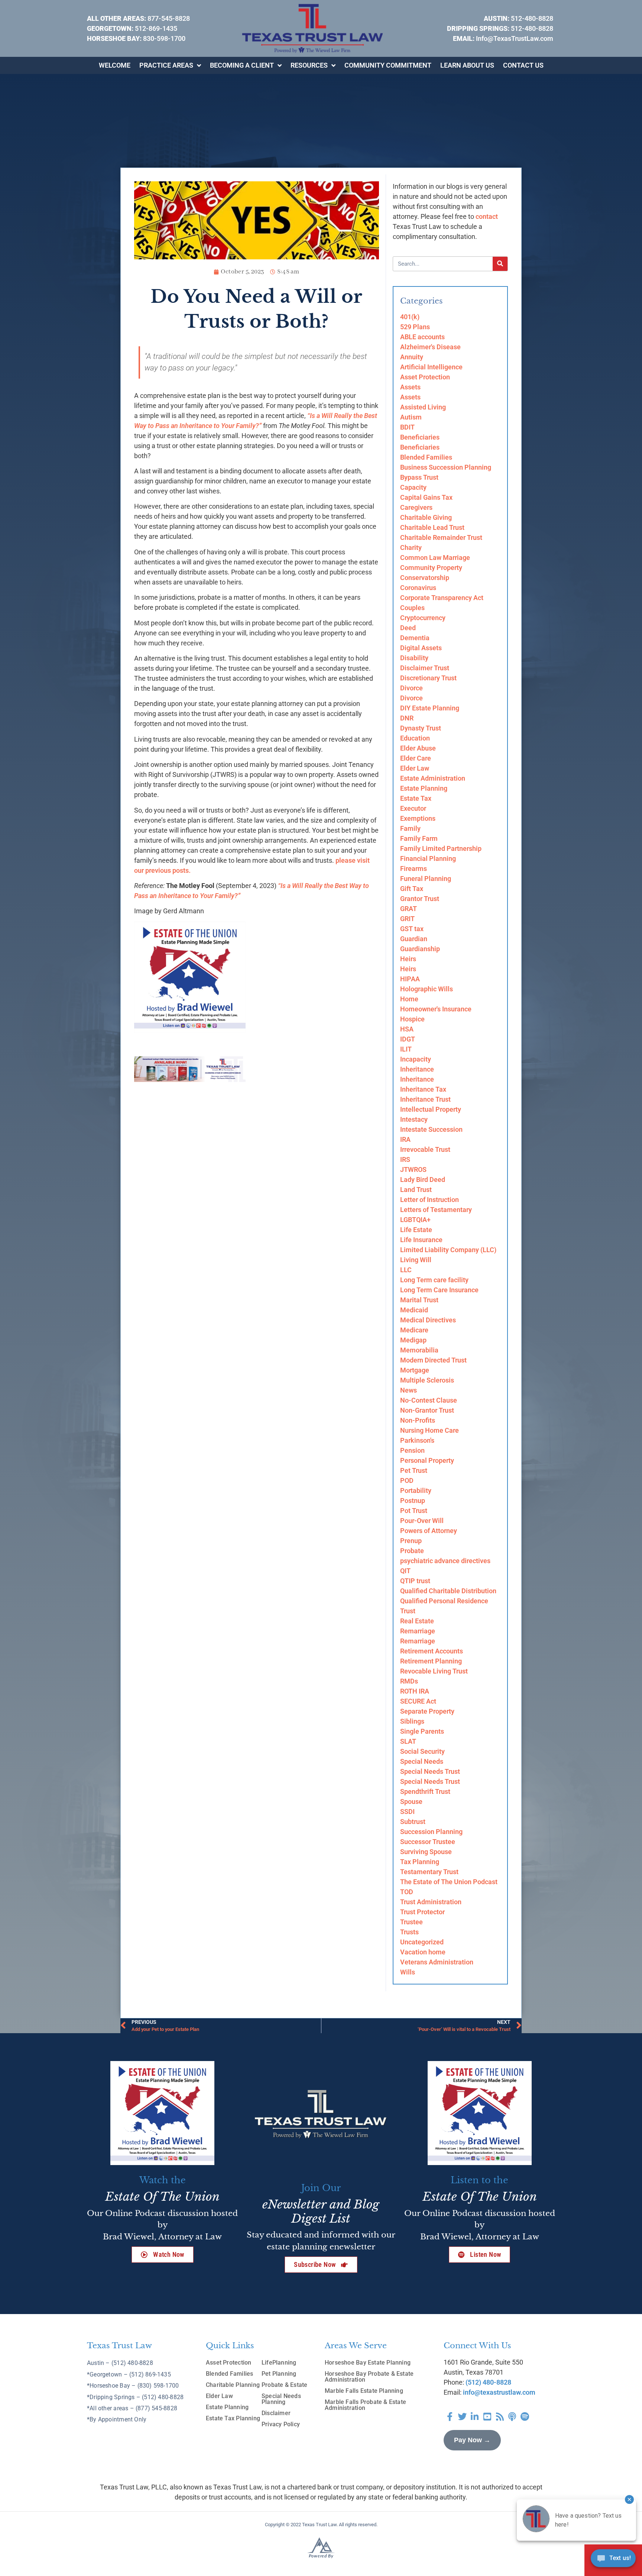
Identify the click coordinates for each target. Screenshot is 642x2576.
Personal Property (427, 1460)
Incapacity (416, 1059)
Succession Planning (431, 1832)
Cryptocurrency (423, 618)
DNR (407, 718)
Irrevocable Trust (425, 1149)
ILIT (406, 1049)
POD (407, 1480)
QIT (405, 1571)
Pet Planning (279, 2374)
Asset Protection (425, 377)
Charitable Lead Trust (432, 527)
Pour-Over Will (422, 1521)
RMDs (409, 1681)
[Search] (500, 264)
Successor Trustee (428, 1842)
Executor (413, 808)
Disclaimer (276, 2413)
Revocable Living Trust (434, 1671)
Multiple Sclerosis (427, 1380)
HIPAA (410, 979)
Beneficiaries (420, 437)
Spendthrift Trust (425, 1791)
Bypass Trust (419, 477)
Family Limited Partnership (441, 848)
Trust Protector (422, 1912)
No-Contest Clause (429, 1400)
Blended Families (426, 457)
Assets (410, 387)
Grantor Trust (420, 899)
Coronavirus (418, 588)
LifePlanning (279, 2363)
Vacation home (423, 1952)
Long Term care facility (434, 1280)
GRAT (408, 909)
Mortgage (415, 1370)
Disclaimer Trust (425, 668)
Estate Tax (416, 798)
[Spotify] (525, 2417)
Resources (309, 65)
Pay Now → (472, 2440)
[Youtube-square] (487, 2417)
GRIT (407, 919)
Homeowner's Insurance (436, 1009)
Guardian (414, 939)
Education (415, 738)
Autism (411, 417)
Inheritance (417, 1069)
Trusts (409, 1932)
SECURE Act (418, 1701)
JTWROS (413, 1169)
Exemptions (418, 818)
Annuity (412, 357)
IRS (405, 1159)
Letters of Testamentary (436, 1210)
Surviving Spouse (426, 1852)
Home (409, 999)
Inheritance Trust (425, 1099)
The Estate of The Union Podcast (449, 1882)
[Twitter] (463, 2417)
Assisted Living (423, 407)
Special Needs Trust (430, 1771)
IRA (405, 1139)
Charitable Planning (233, 2385)
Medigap (413, 1340)
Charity (411, 547)
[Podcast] (512, 2417)
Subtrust (413, 1822)
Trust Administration (431, 1902)
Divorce (411, 688)
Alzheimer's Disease (430, 347)
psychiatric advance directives (445, 1561)
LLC (406, 1270)
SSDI (407, 1812)
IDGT (408, 1039)
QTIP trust (415, 1581)
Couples (412, 608)
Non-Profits (418, 1420)
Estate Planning (424, 788)
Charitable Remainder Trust (441, 537)
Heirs (408, 959)
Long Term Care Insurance (439, 1290)
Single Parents (422, 1731)
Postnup (413, 1501)
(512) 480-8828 (488, 2382)
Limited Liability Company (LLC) (448, 1250)
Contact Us (523, 65)
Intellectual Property (431, 1109)
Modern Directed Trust (433, 1360)
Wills (408, 1972)
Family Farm (419, 838)
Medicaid (414, 1310)
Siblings (412, 1721)
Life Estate (416, 1230)
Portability (416, 1490)
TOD (407, 1892)
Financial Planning (428, 858)
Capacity (413, 487)
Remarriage (418, 1631)
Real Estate (417, 1621)
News (408, 1390)
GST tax (412, 929)
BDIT (407, 427)
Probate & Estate (284, 2385)
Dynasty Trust (421, 728)
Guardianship (420, 949)
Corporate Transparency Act (442, 598)
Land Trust (416, 1190)
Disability (414, 658)
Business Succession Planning (446, 467)
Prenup (411, 1541)
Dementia (415, 638)
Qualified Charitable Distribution (448, 1591)
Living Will (416, 1260)
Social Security (422, 1751)
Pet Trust (414, 1470)
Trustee (411, 1922)
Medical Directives (428, 1320)
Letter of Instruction (429, 1200)
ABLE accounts (422, 337)
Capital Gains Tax (426, 497)
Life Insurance (421, 1240)
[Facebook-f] (450, 2417)
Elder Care (416, 758)
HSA (407, 1029)
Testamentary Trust (429, 1872)
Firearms (414, 869)
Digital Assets (421, 648)
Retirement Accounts (432, 1651)
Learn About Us (467, 65)
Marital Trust (419, 1300)
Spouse (411, 1801)
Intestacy (414, 1119)
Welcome (115, 65)
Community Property (431, 568)
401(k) (410, 317)
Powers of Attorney (429, 1531)
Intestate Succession (431, 1129)
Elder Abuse (418, 748)
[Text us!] (613, 2560)
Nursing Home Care (429, 1430)
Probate (412, 1551)
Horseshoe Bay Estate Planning (368, 2363)
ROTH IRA (415, 1691)
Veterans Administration (437, 1962)
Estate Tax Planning (233, 2418)
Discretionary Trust (428, 678)
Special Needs (422, 1761)
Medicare (414, 1330)
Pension (412, 1450)
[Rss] (500, 2417)
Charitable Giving (426, 517)
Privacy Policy (281, 2424)
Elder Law (415, 768)
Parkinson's (417, 1440)
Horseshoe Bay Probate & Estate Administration (369, 2377)
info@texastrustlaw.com (499, 2392)
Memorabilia (419, 1350)
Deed (408, 628)
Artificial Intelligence (431, 367)
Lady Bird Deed (423, 1180)
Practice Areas (166, 65)
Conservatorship (425, 578)
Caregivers (416, 507)
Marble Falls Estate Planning (364, 2391)
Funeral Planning (426, 879)
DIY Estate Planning (430, 708)
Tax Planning (420, 1862)
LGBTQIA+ (415, 1220)
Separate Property (427, 1711)
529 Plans (415, 327)
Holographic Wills (427, 989)
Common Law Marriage (435, 558)
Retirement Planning (431, 1661)
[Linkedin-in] (475, 2417)
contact (487, 216)
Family (410, 828)
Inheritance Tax (423, 1089)
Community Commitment (388, 65)
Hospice (412, 1019)
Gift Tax (412, 889)
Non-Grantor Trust (427, 1410)
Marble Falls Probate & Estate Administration (365, 2405)
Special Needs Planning (281, 2399)
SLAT (408, 1741)
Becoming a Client (242, 65)
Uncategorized (422, 1942)
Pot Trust (414, 1511)
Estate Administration (433, 778)
